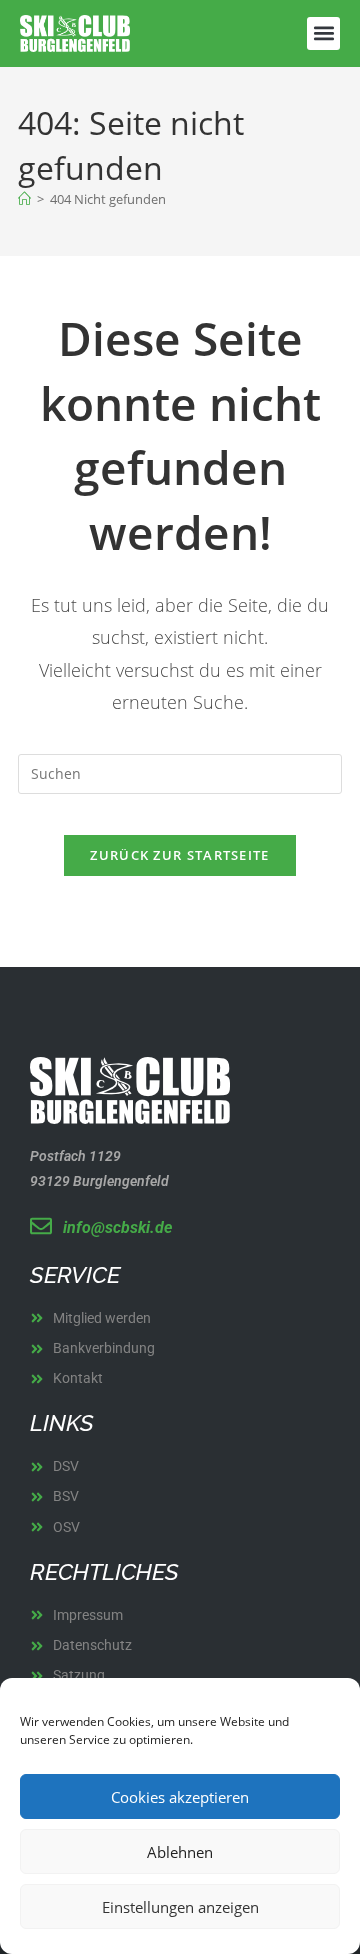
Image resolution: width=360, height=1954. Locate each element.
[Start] (24, 199)
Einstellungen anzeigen (180, 1907)
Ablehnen (180, 1852)
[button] (323, 33)
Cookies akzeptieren (180, 1797)
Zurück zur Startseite (179, 855)
